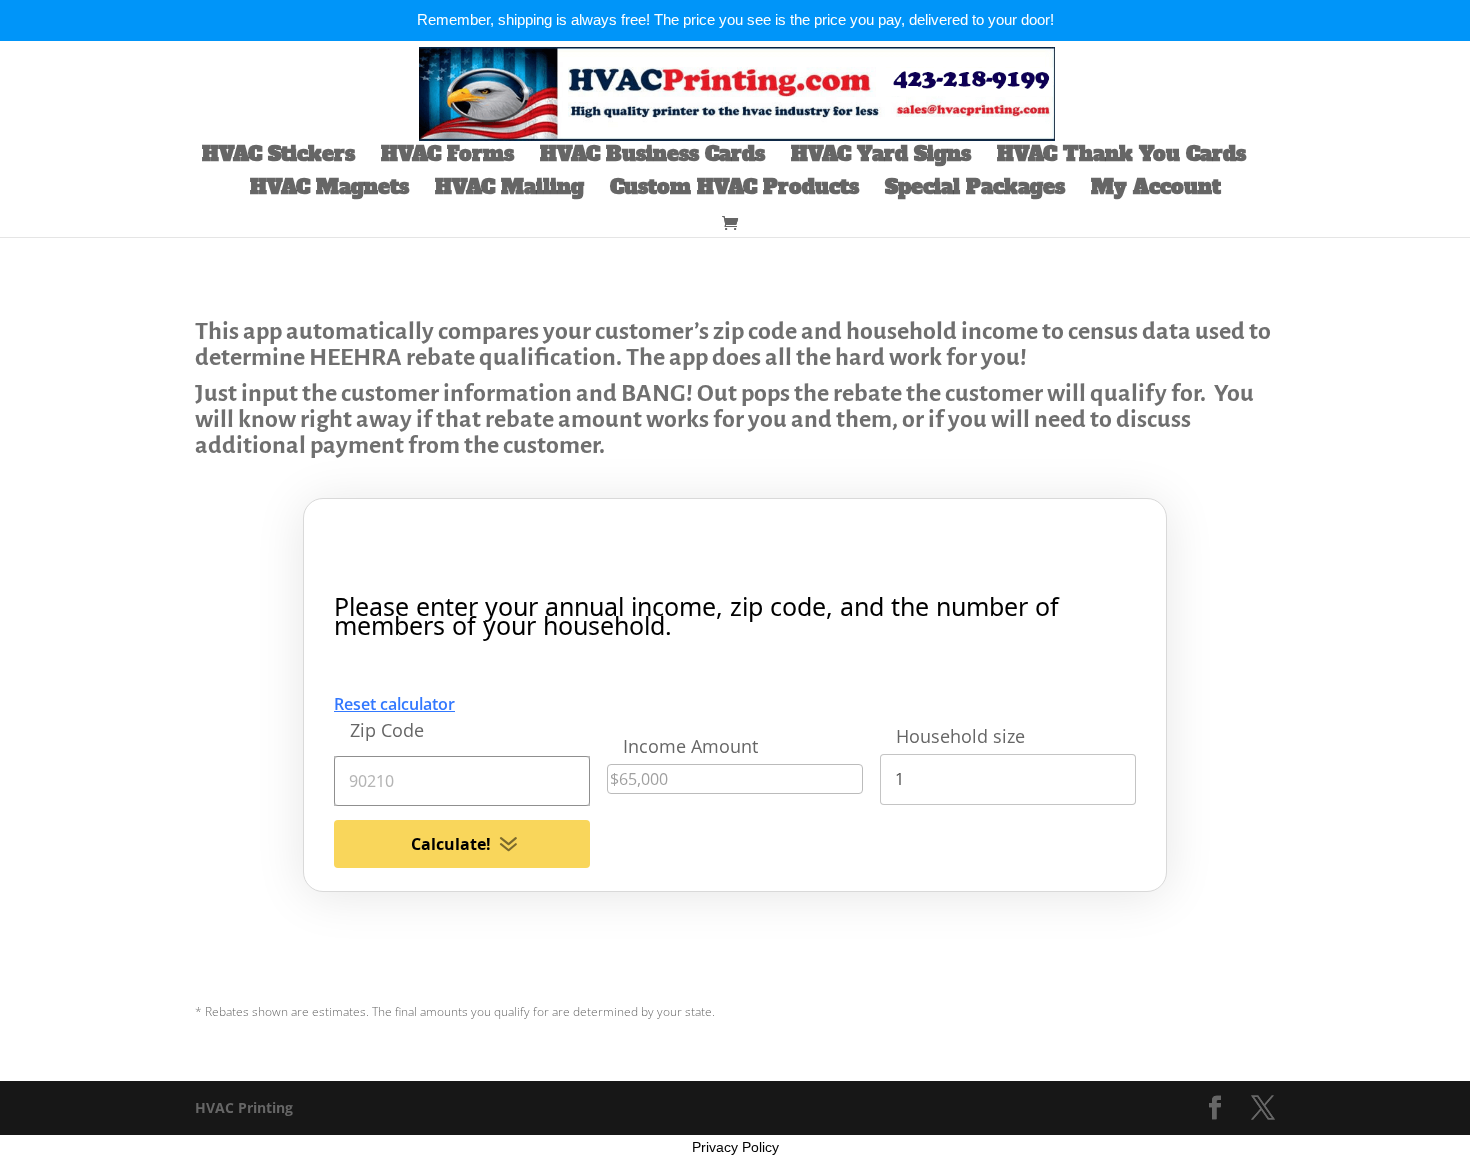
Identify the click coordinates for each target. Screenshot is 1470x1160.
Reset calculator (394, 704)
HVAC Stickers (278, 157)
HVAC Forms (447, 157)
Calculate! (451, 844)
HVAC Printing (244, 1107)
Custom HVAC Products (734, 190)
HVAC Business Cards (652, 157)
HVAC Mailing (509, 190)
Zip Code (387, 730)
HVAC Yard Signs (881, 157)
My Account (1156, 190)
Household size (960, 736)
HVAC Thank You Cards (1121, 157)
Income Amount (690, 746)
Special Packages (975, 190)
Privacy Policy (735, 1147)
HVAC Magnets (329, 190)
